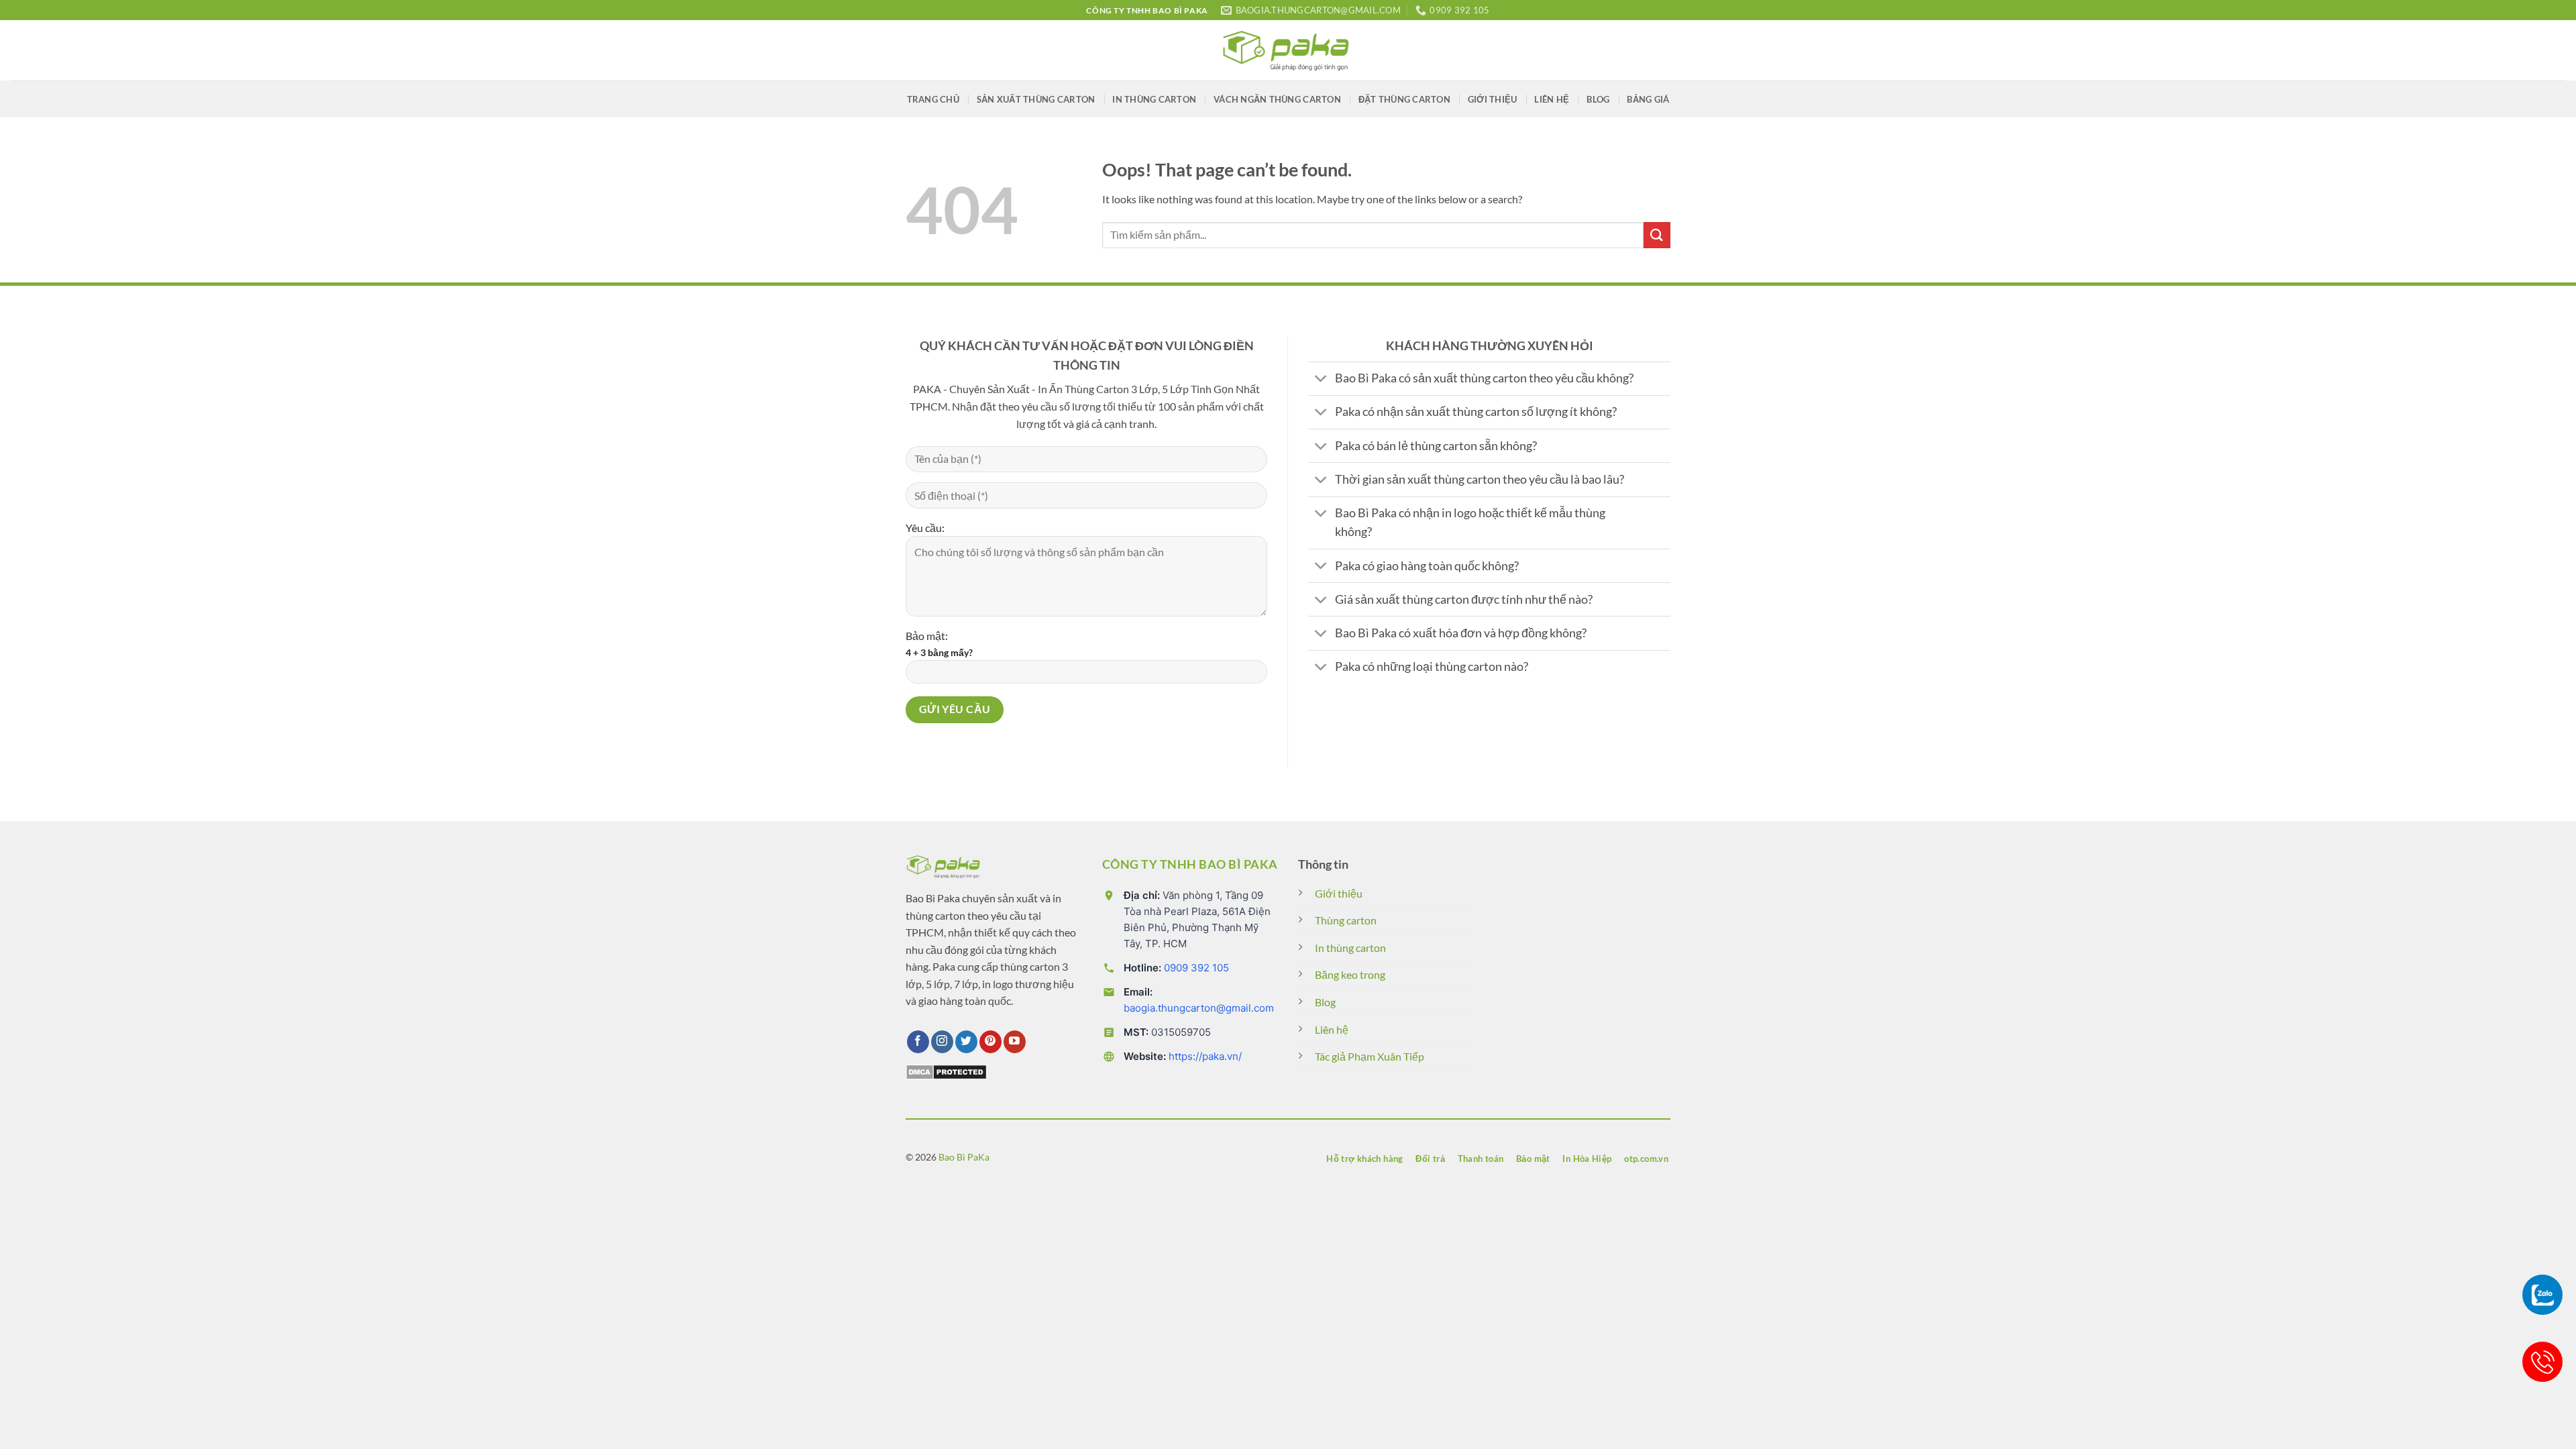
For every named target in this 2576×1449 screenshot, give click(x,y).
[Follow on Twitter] (966, 1042)
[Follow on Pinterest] (990, 1042)
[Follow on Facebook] (918, 1042)
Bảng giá (1648, 99)
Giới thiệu (1493, 99)
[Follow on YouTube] (1015, 1042)
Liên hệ (1552, 99)
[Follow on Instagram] (942, 1042)
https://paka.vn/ (1205, 1056)
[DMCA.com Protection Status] (946, 1070)
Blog (1598, 99)
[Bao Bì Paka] (1288, 50)
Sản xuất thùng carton (1036, 99)
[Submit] (1657, 235)
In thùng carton (1154, 99)
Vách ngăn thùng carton (1277, 99)
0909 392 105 (1196, 968)
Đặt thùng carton (1404, 99)
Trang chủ (933, 99)
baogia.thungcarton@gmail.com (1199, 1008)
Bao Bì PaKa (964, 1157)
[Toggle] (1321, 380)
